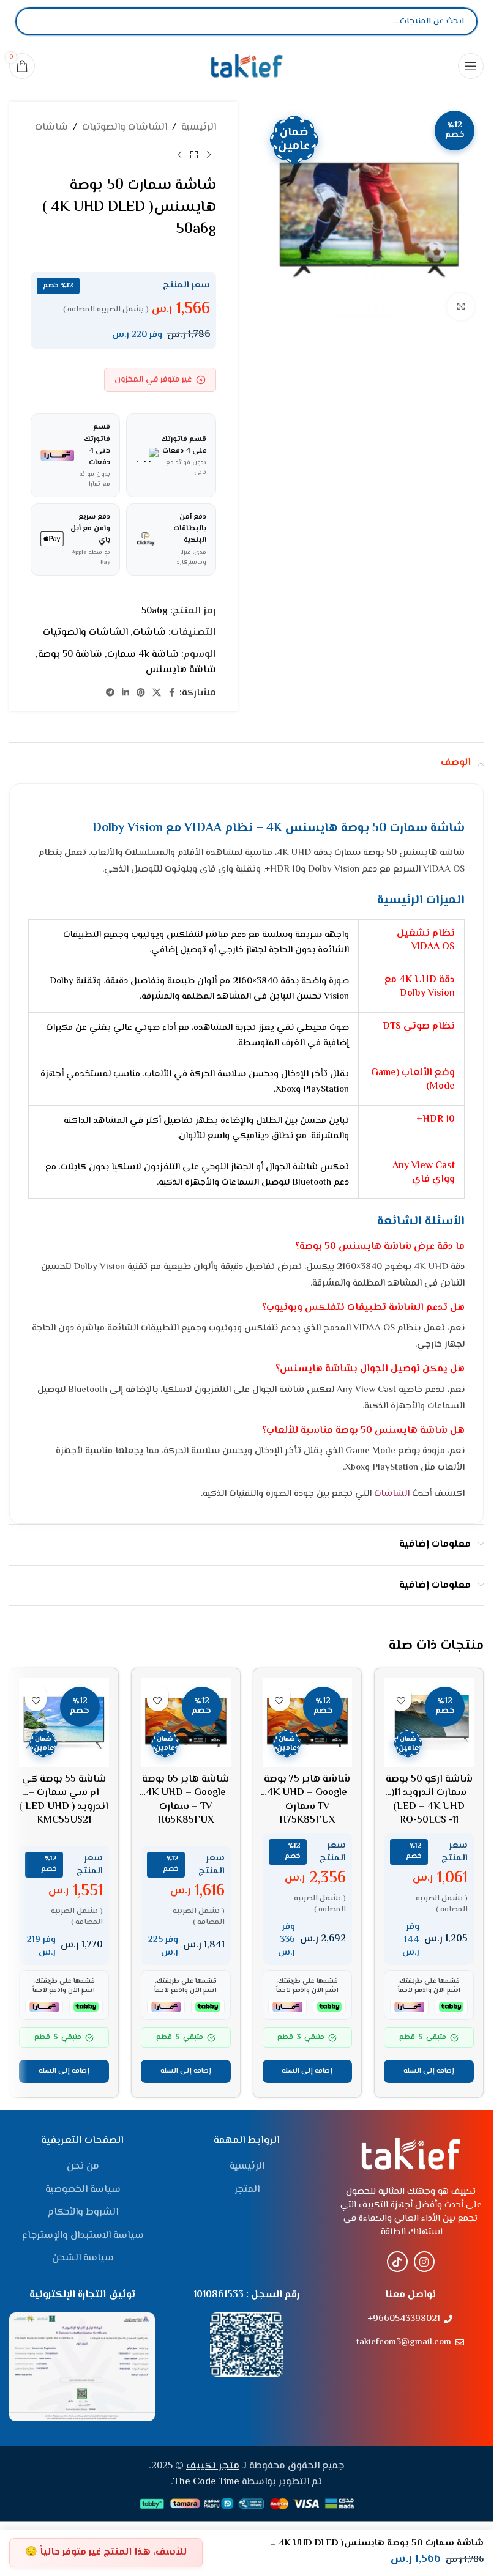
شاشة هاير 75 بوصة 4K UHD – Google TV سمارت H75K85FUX (307, 1800)
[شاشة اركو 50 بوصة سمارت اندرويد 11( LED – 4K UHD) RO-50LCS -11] (429, 1723)
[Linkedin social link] (125, 693)
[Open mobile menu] (471, 66)
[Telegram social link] (110, 693)
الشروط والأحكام (83, 2213)
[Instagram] (424, 2262)
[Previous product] (209, 155)
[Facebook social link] (172, 693)
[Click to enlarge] (461, 307)
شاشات (51, 128)
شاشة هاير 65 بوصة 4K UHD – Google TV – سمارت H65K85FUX (185, 1800)
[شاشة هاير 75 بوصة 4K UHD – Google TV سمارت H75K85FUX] (308, 1723)
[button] (429, 2071)
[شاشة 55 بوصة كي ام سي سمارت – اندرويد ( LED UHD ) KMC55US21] (64, 1723)
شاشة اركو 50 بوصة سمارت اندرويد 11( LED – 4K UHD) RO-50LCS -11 (429, 1800)
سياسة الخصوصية (83, 2190)
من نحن (83, 2167)
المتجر (247, 2190)
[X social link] (157, 693)
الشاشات (392, 1494)
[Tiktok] (397, 2262)
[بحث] (35, 21)
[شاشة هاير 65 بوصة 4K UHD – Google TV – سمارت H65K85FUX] (186, 1723)
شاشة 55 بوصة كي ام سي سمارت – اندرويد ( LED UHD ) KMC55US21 (64, 1800)
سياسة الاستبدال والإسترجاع (83, 2236)
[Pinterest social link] (141, 693)
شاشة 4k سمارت (143, 655)
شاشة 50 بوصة (70, 655)
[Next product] (179, 155)
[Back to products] (194, 155)
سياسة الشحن (83, 2259)
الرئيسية (199, 128)
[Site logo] (247, 66)
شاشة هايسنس (181, 670)
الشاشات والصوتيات (125, 128)
